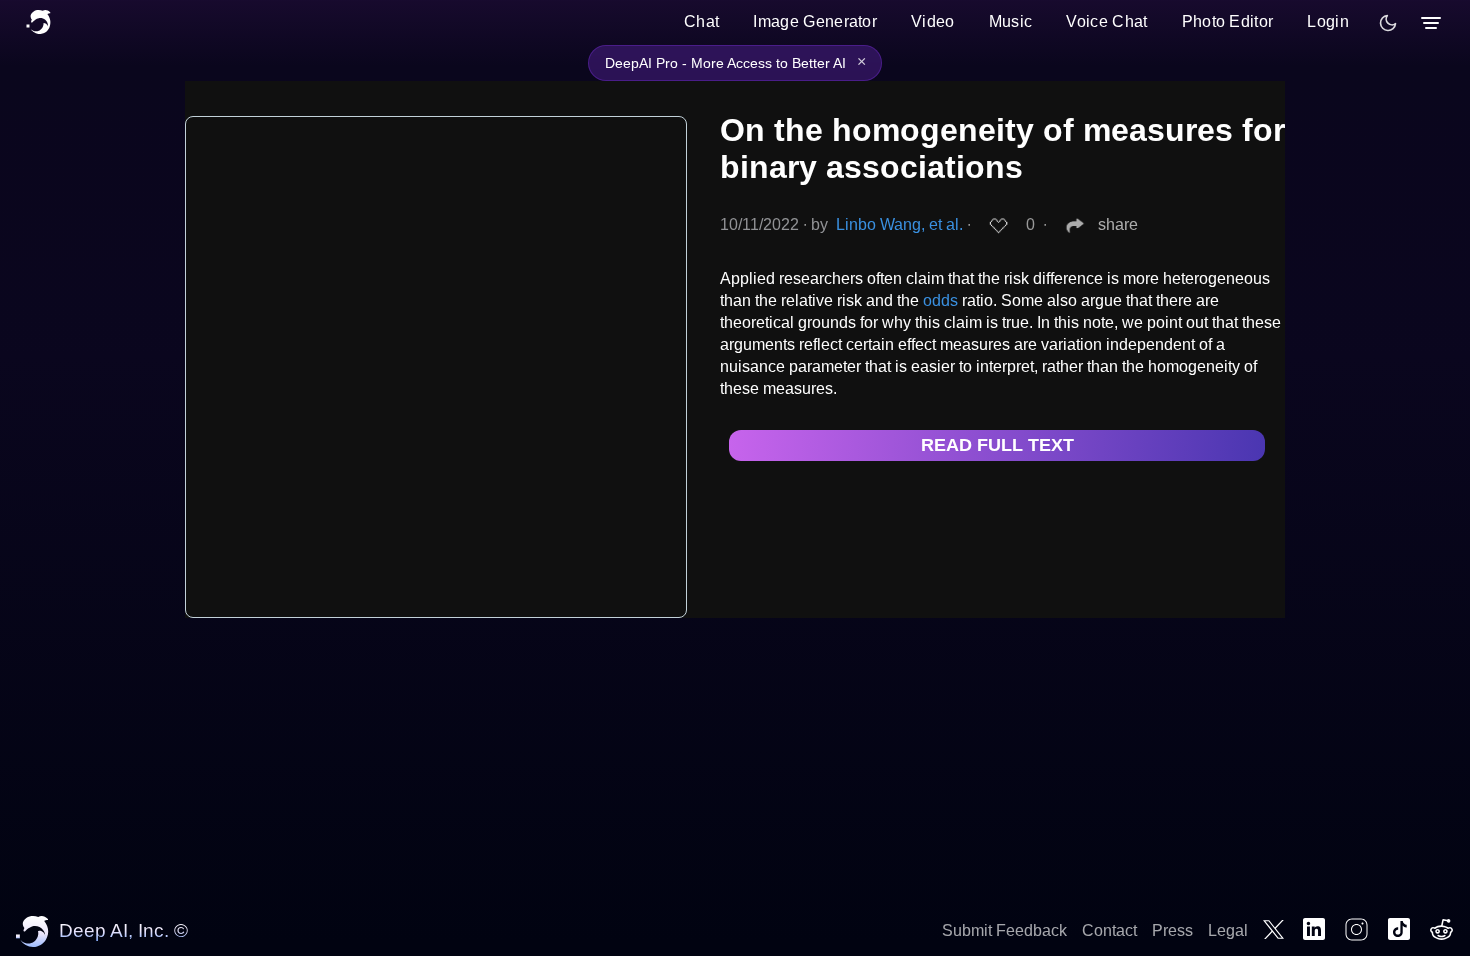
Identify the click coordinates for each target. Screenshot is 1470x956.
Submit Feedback (1004, 930)
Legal (1228, 930)
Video (933, 21)
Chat (701, 21)
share (1118, 224)
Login (1328, 21)
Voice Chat (1106, 21)
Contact (1109, 930)
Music (1011, 21)
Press (1172, 930)
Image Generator (815, 21)
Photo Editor (1228, 21)
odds (940, 300)
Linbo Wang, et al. (899, 224)
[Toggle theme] (1388, 23)
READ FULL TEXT (997, 445)
